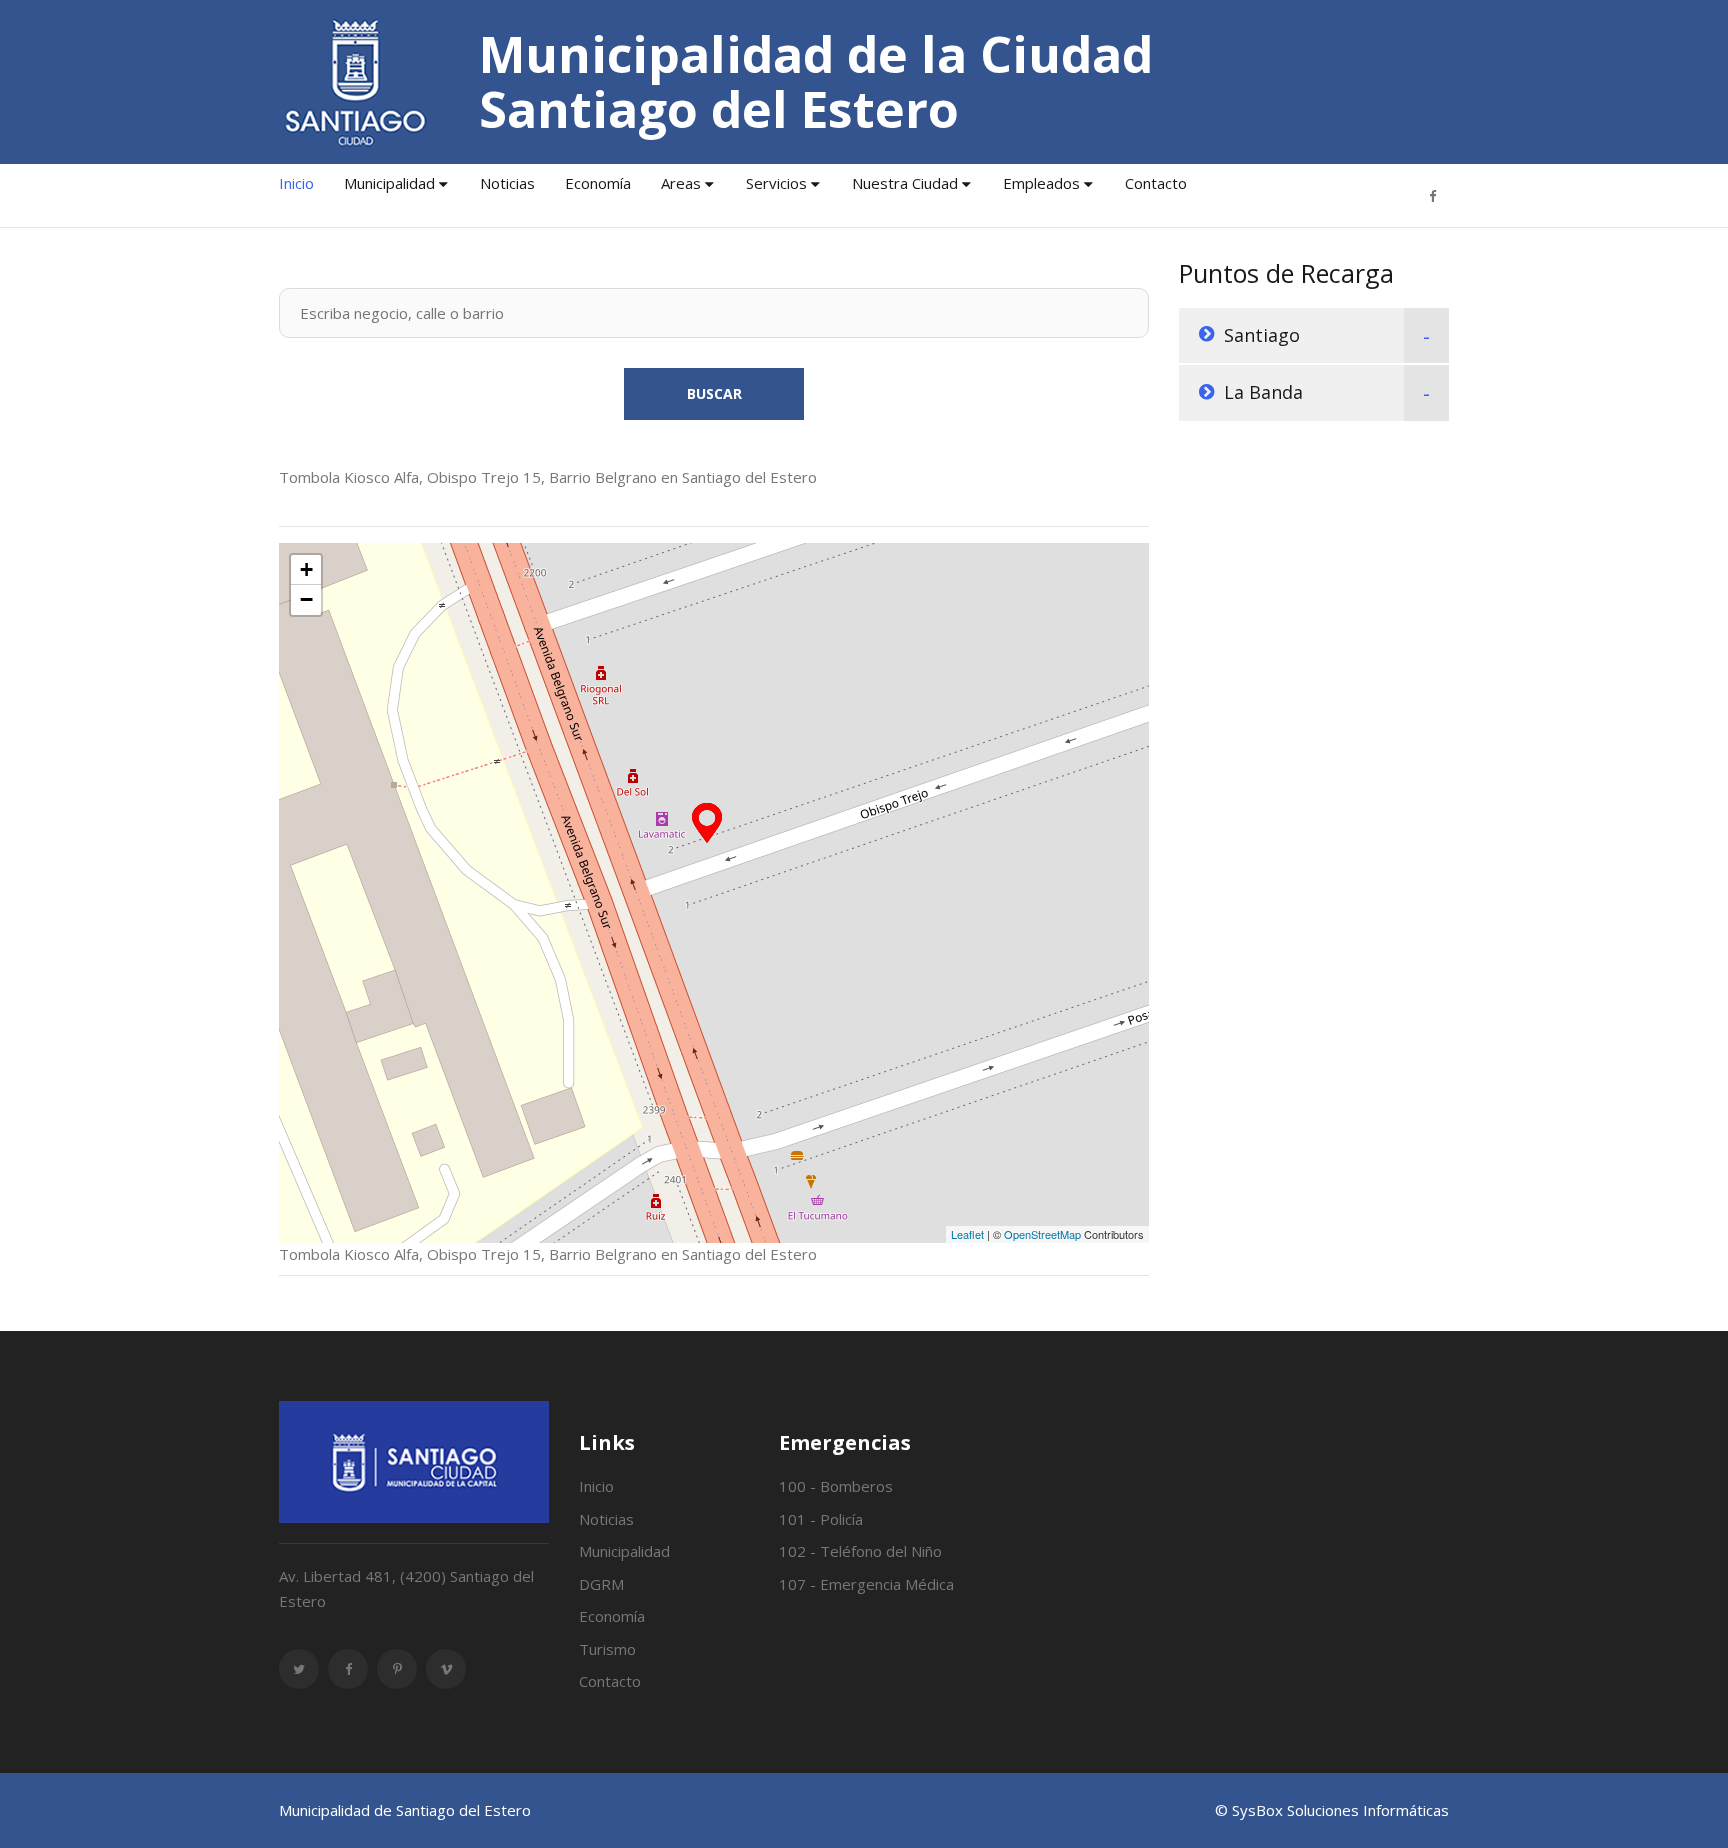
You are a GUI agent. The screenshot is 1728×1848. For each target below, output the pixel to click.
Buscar (714, 393)
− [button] (306, 599)
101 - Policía (821, 1519)
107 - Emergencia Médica (866, 1584)
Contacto (1156, 183)
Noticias (507, 183)
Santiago (1262, 335)
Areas (681, 183)
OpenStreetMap (1042, 1234)
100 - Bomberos (836, 1486)
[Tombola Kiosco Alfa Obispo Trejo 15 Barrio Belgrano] (707, 823)
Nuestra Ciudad (905, 183)
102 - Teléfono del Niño (860, 1551)
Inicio (296, 183)
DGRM (601, 1584)
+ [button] (306, 569)
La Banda (1263, 392)
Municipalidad (389, 183)
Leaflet (967, 1234)
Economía (598, 183)
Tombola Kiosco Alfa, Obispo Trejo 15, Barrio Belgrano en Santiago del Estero (548, 477)
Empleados (1041, 183)
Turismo (607, 1649)
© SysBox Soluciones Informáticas (1332, 1810)
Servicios (776, 183)
